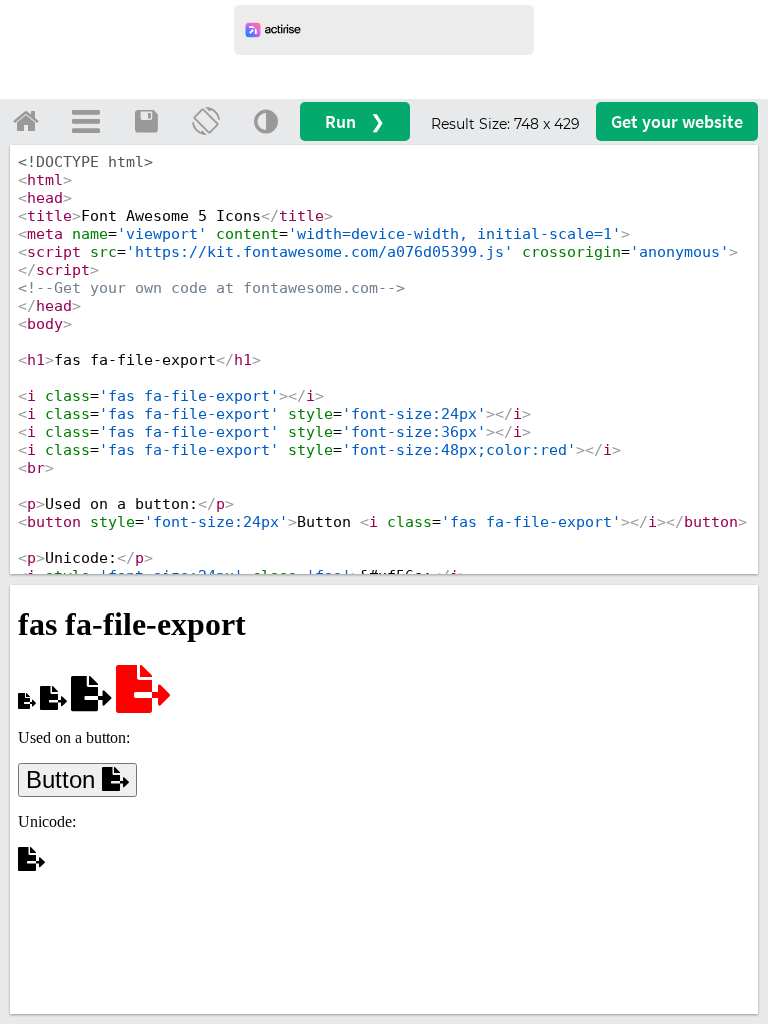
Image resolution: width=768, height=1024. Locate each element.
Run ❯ (355, 121)
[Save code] (146, 121)
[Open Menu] (86, 121)
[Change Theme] (266, 121)
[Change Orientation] (206, 121)
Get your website (677, 121)
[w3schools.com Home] (26, 121)
